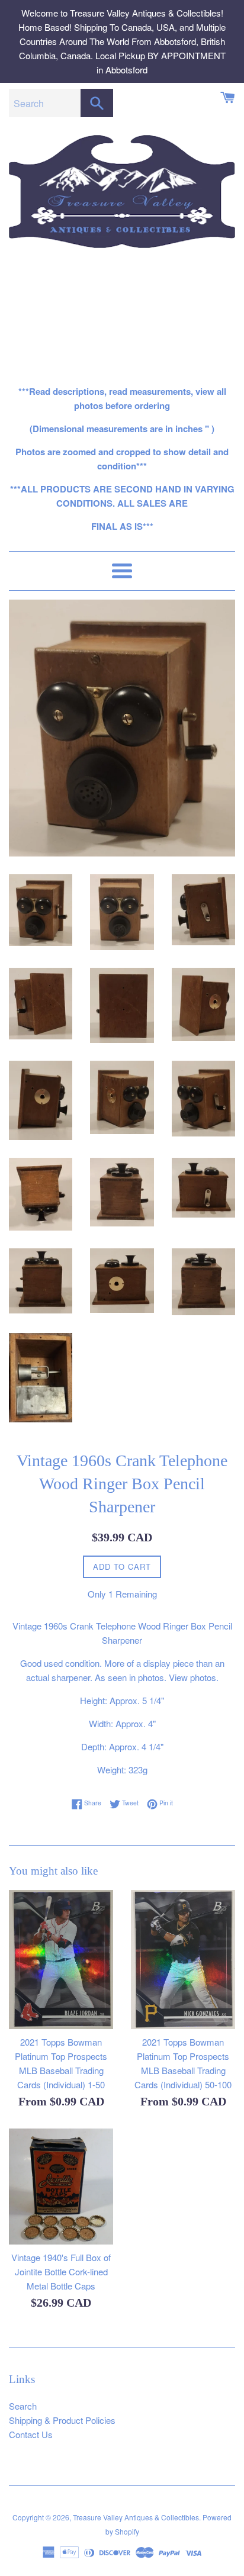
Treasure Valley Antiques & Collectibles (136, 2517)
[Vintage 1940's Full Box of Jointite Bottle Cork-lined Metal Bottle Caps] (61, 2187)
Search (23, 2406)
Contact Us (31, 2434)
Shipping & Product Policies (62, 2420)
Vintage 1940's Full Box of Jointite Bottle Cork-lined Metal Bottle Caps (61, 2271)
